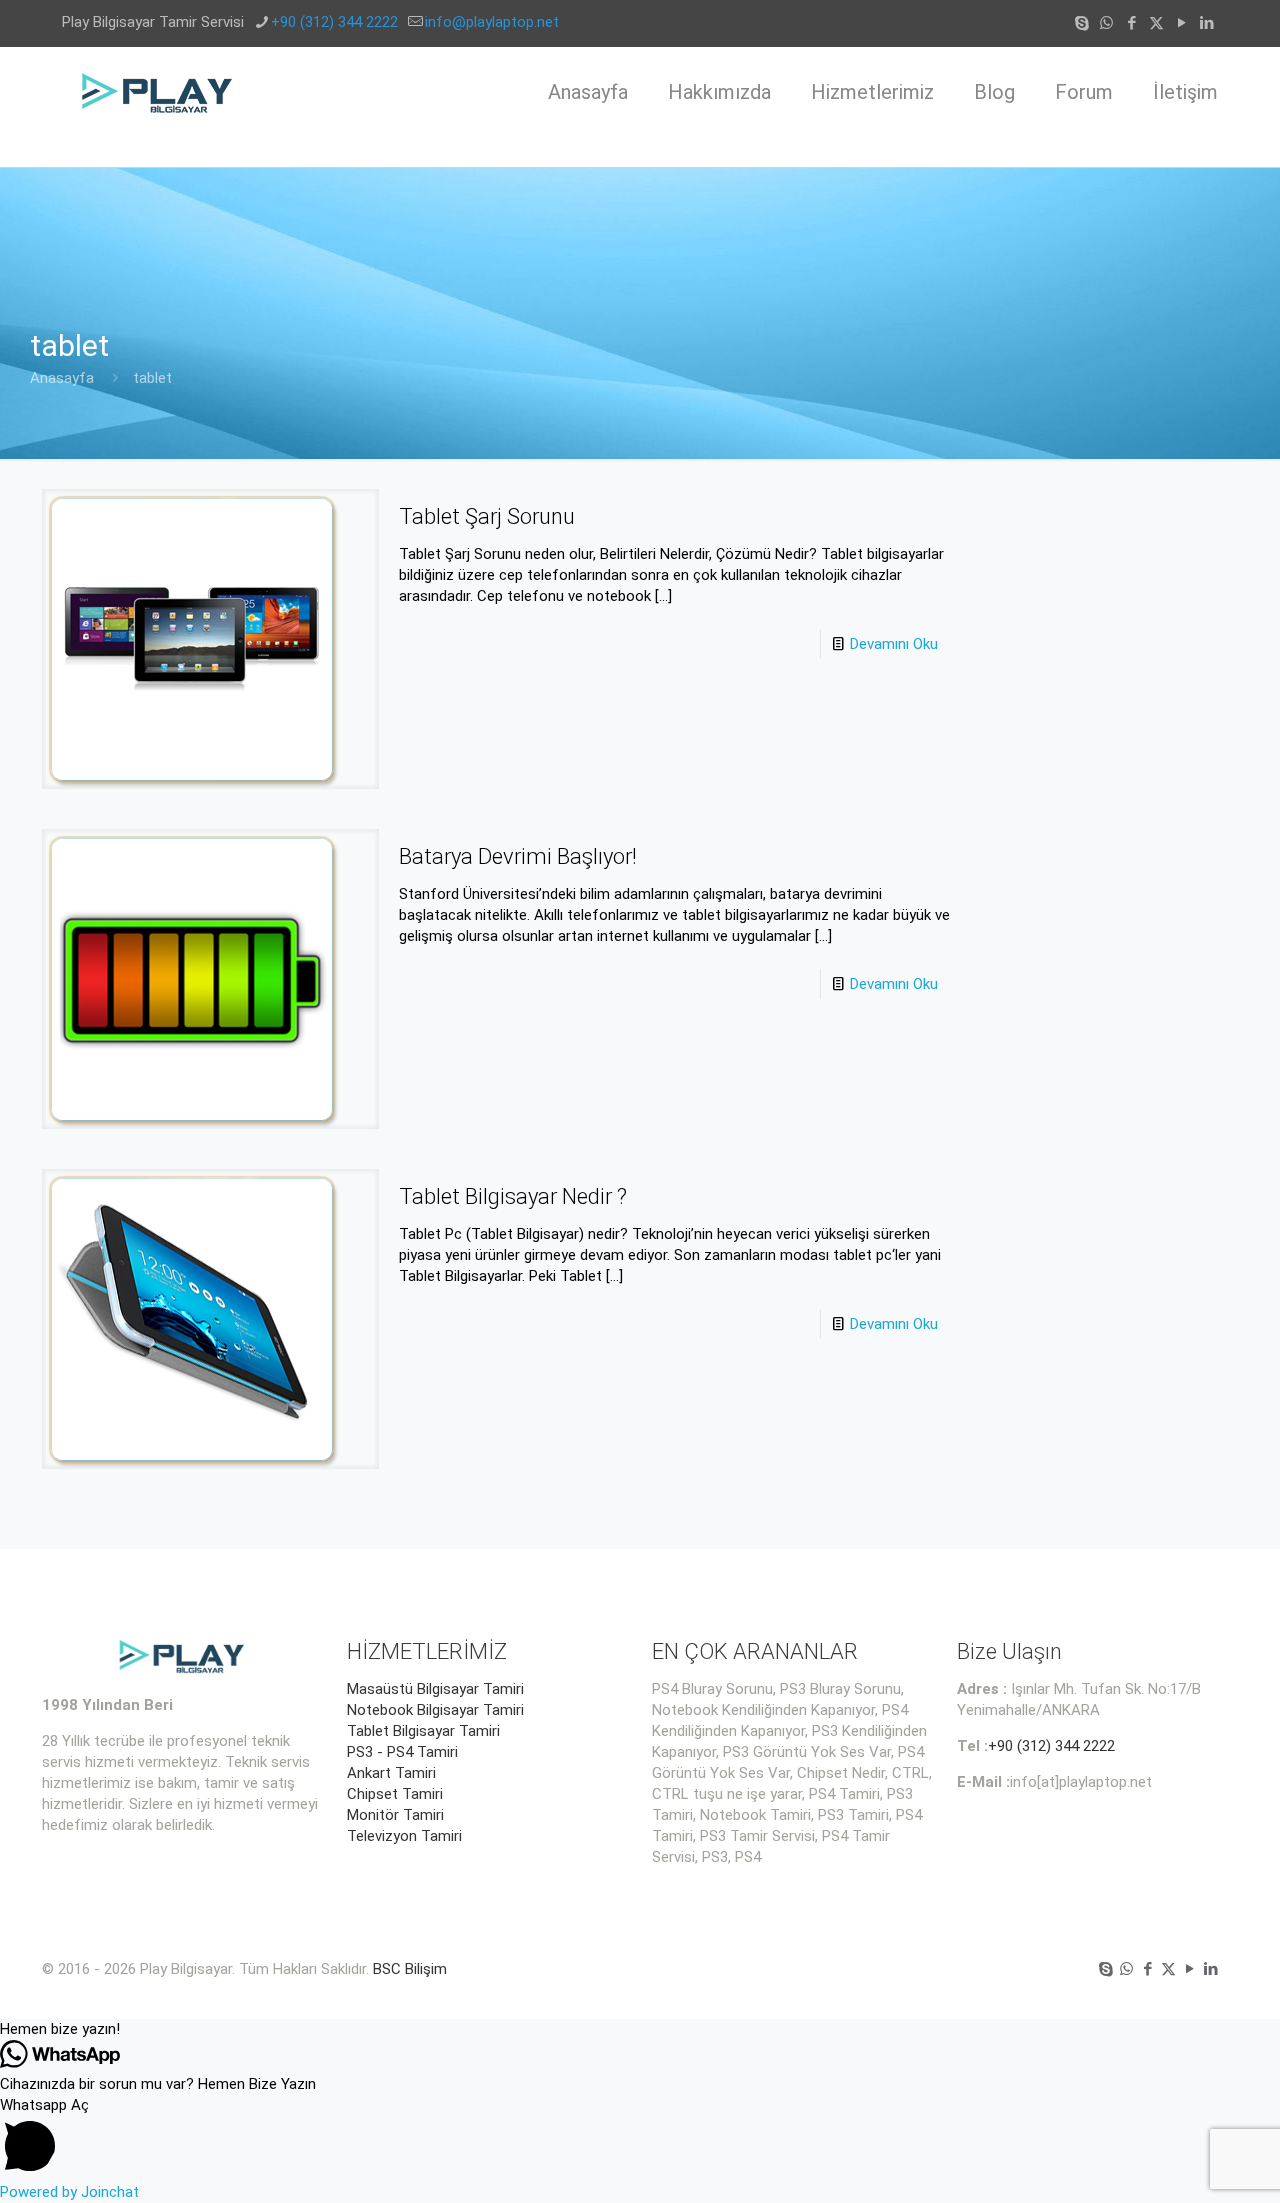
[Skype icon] (1081, 23)
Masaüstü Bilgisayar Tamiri (435, 1689)
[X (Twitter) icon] (1156, 23)
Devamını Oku (894, 644)
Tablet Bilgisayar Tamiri (423, 1731)
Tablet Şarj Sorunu (487, 516)
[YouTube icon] (1181, 23)
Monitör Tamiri (395, 1815)
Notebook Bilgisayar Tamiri (435, 1710)
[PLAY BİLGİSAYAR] (158, 92)
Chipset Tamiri (395, 1794)
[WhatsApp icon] (1106, 23)
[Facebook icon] (1131, 23)
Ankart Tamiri (391, 1773)
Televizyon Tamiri (404, 1836)
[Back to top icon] (1184, 2162)
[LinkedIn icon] (1206, 23)
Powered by (69, 2192)
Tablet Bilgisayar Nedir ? (513, 1196)
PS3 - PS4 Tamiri (402, 1752)
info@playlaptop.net (492, 22)
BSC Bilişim (410, 1969)
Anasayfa (62, 378)
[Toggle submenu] (872, 152)
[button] (640, 2029)
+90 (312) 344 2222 (334, 22)
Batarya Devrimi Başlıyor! (518, 856)
